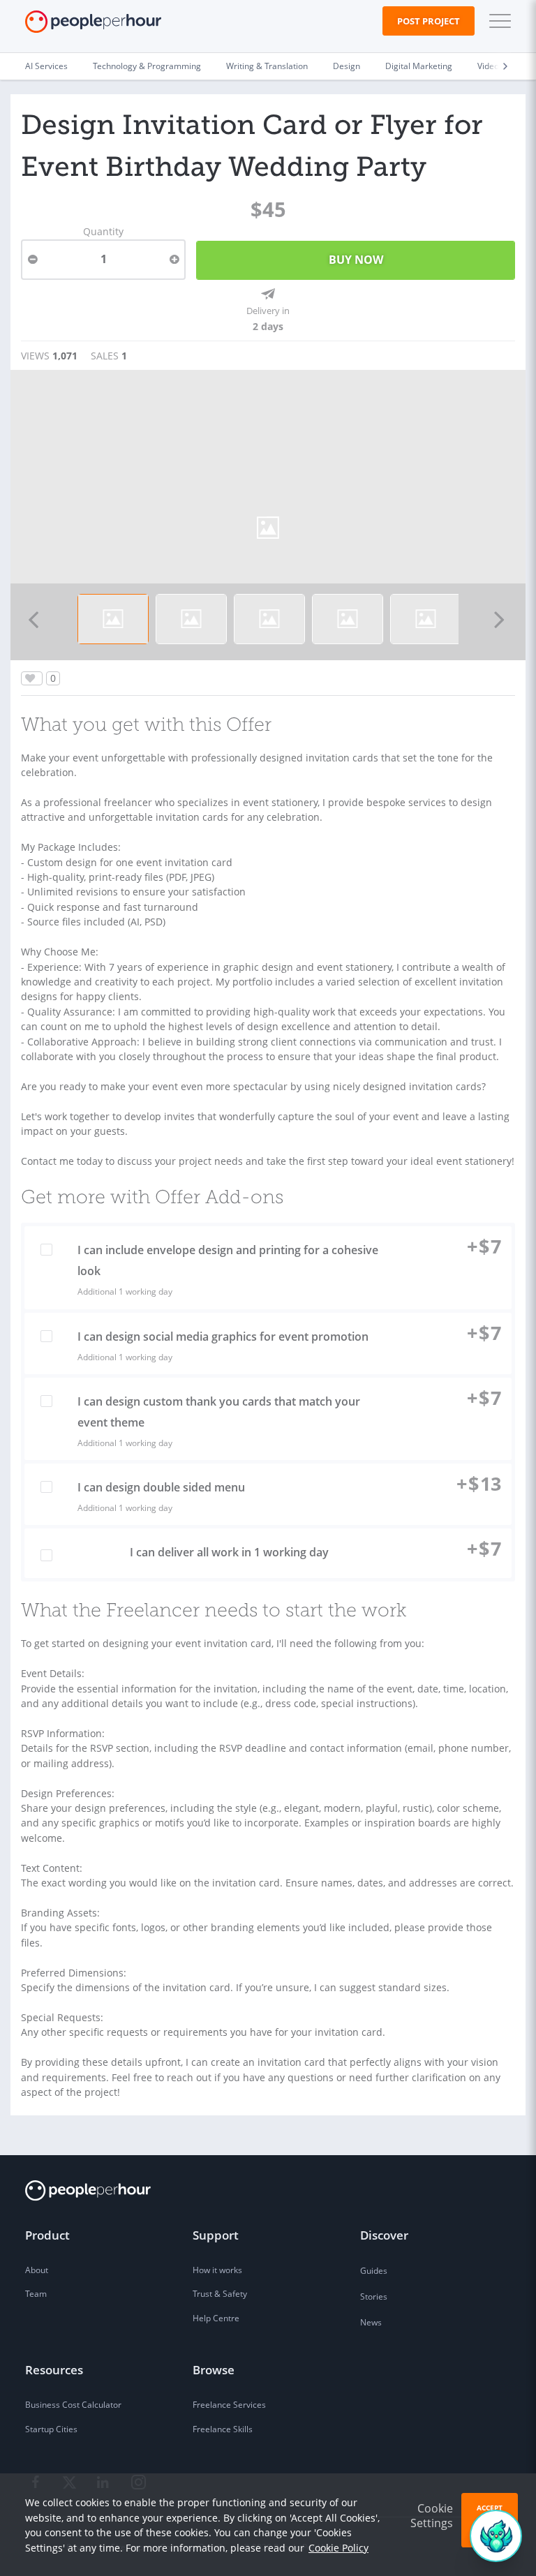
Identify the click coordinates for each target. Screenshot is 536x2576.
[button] (497, 21)
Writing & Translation (267, 66)
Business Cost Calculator (73, 2405)
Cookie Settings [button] (432, 2516)
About (37, 2270)
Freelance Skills (223, 2429)
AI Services (46, 66)
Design (347, 66)
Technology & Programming (147, 66)
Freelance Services (229, 2405)
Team (36, 2294)
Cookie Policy (338, 2548)
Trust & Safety (220, 2294)
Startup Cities (51, 2429)
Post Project (429, 21)
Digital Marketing (419, 66)
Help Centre (216, 2318)
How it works (217, 2270)
